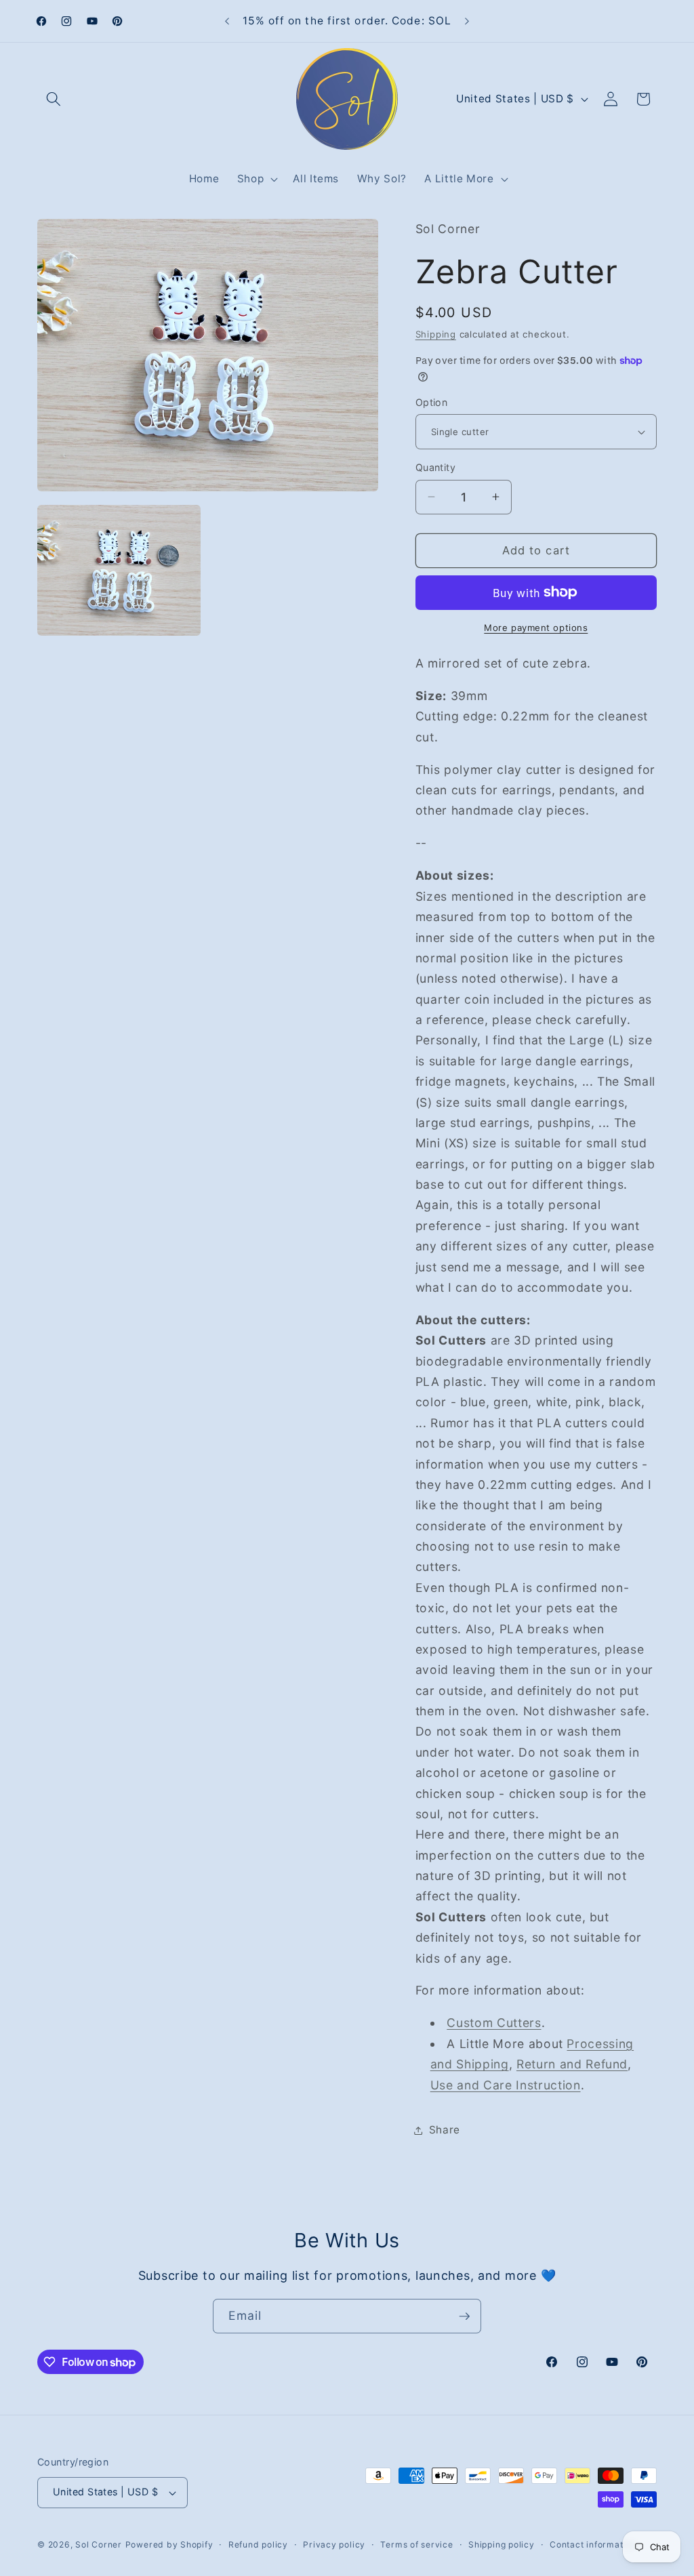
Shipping (436, 334)
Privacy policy (334, 2544)
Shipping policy (502, 2544)
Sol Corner (99, 2544)
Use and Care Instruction (506, 2085)
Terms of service (416, 2544)
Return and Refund (572, 2064)
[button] (54, 99)
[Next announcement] (467, 21)
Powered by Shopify (169, 2544)
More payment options (536, 628)
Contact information (593, 2544)
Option (432, 402)
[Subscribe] (464, 2316)
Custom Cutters (494, 2023)
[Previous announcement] (227, 21)
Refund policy (258, 2544)
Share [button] (445, 2130)
